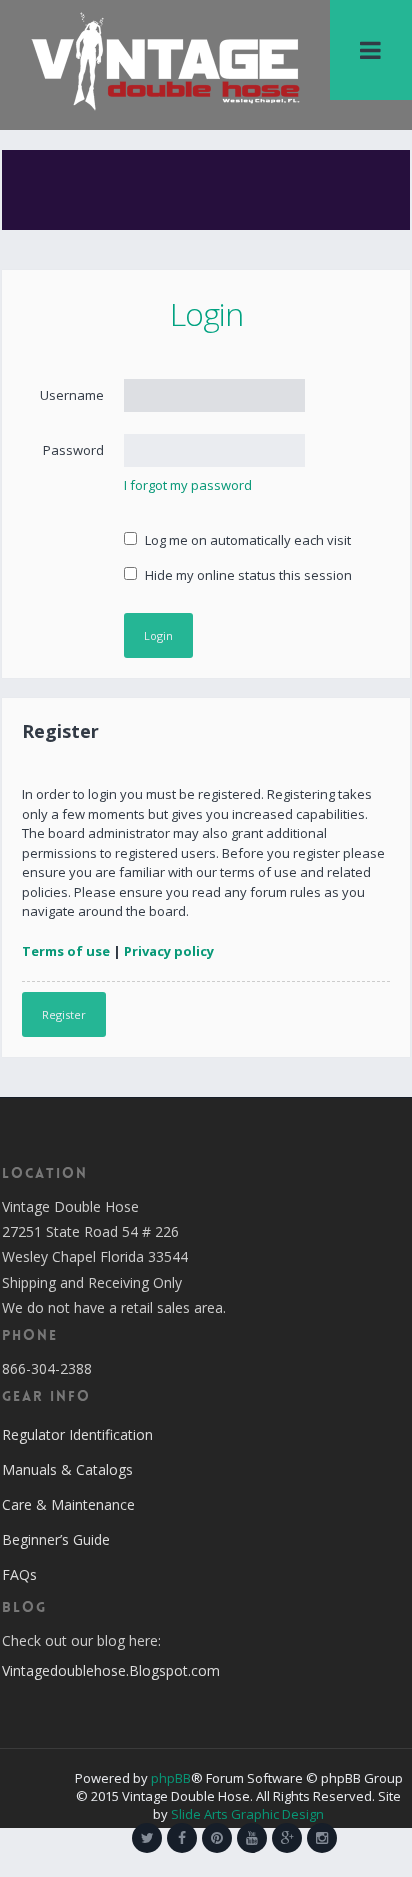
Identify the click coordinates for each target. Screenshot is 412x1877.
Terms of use (66, 951)
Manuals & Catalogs (67, 1469)
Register (64, 1014)
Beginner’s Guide (56, 1539)
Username (72, 395)
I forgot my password (188, 485)
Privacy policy (169, 951)
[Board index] (165, 60)
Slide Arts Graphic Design (247, 1814)
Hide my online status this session (247, 575)
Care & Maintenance (68, 1504)
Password (73, 450)
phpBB (171, 1778)
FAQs (19, 1574)
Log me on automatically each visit (246, 540)
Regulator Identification (77, 1434)
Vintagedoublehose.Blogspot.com (111, 1670)
